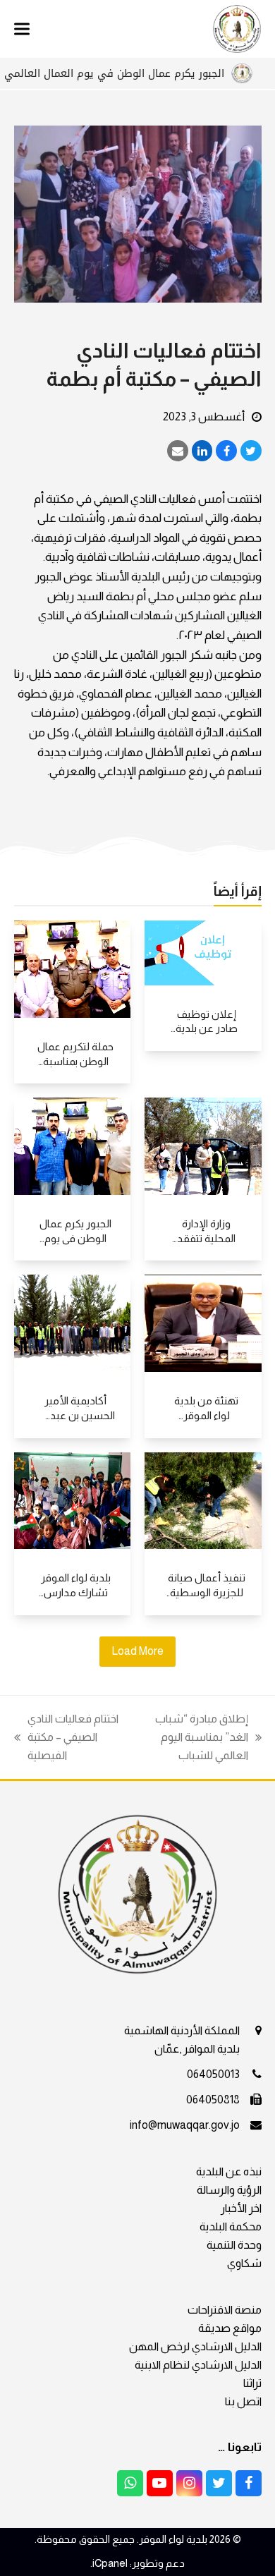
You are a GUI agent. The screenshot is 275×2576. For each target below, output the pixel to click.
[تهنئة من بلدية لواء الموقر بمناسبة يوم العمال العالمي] (203, 1322)
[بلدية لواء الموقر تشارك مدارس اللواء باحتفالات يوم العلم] (73, 1500)
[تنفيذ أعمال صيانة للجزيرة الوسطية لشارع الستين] (203, 1500)
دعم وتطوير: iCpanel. (137, 2563)
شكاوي (244, 2263)
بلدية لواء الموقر (173, 2539)
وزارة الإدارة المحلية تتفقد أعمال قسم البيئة (206, 1238)
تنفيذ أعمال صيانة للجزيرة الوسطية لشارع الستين (207, 1592)
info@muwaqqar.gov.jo (185, 2125)
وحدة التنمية (234, 2245)
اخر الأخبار (241, 2208)
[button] (22, 29)
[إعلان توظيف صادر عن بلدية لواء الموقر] (203, 952)
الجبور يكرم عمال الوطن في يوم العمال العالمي (142, 73)
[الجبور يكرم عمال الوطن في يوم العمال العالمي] (73, 1145)
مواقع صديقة (230, 2328)
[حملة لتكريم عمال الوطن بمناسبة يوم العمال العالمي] (73, 968)
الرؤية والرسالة (229, 2190)
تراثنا (252, 2383)
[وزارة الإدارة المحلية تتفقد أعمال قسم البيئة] (203, 1145)
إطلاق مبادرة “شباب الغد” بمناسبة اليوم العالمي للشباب (208, 1739)
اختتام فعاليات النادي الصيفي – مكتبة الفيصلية (73, 1739)
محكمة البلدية (231, 2226)
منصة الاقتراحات (225, 2310)
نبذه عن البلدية (229, 2171)
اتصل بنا (243, 2401)
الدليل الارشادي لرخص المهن (195, 2346)
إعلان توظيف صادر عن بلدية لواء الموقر (207, 1028)
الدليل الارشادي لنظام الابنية (198, 2365)
